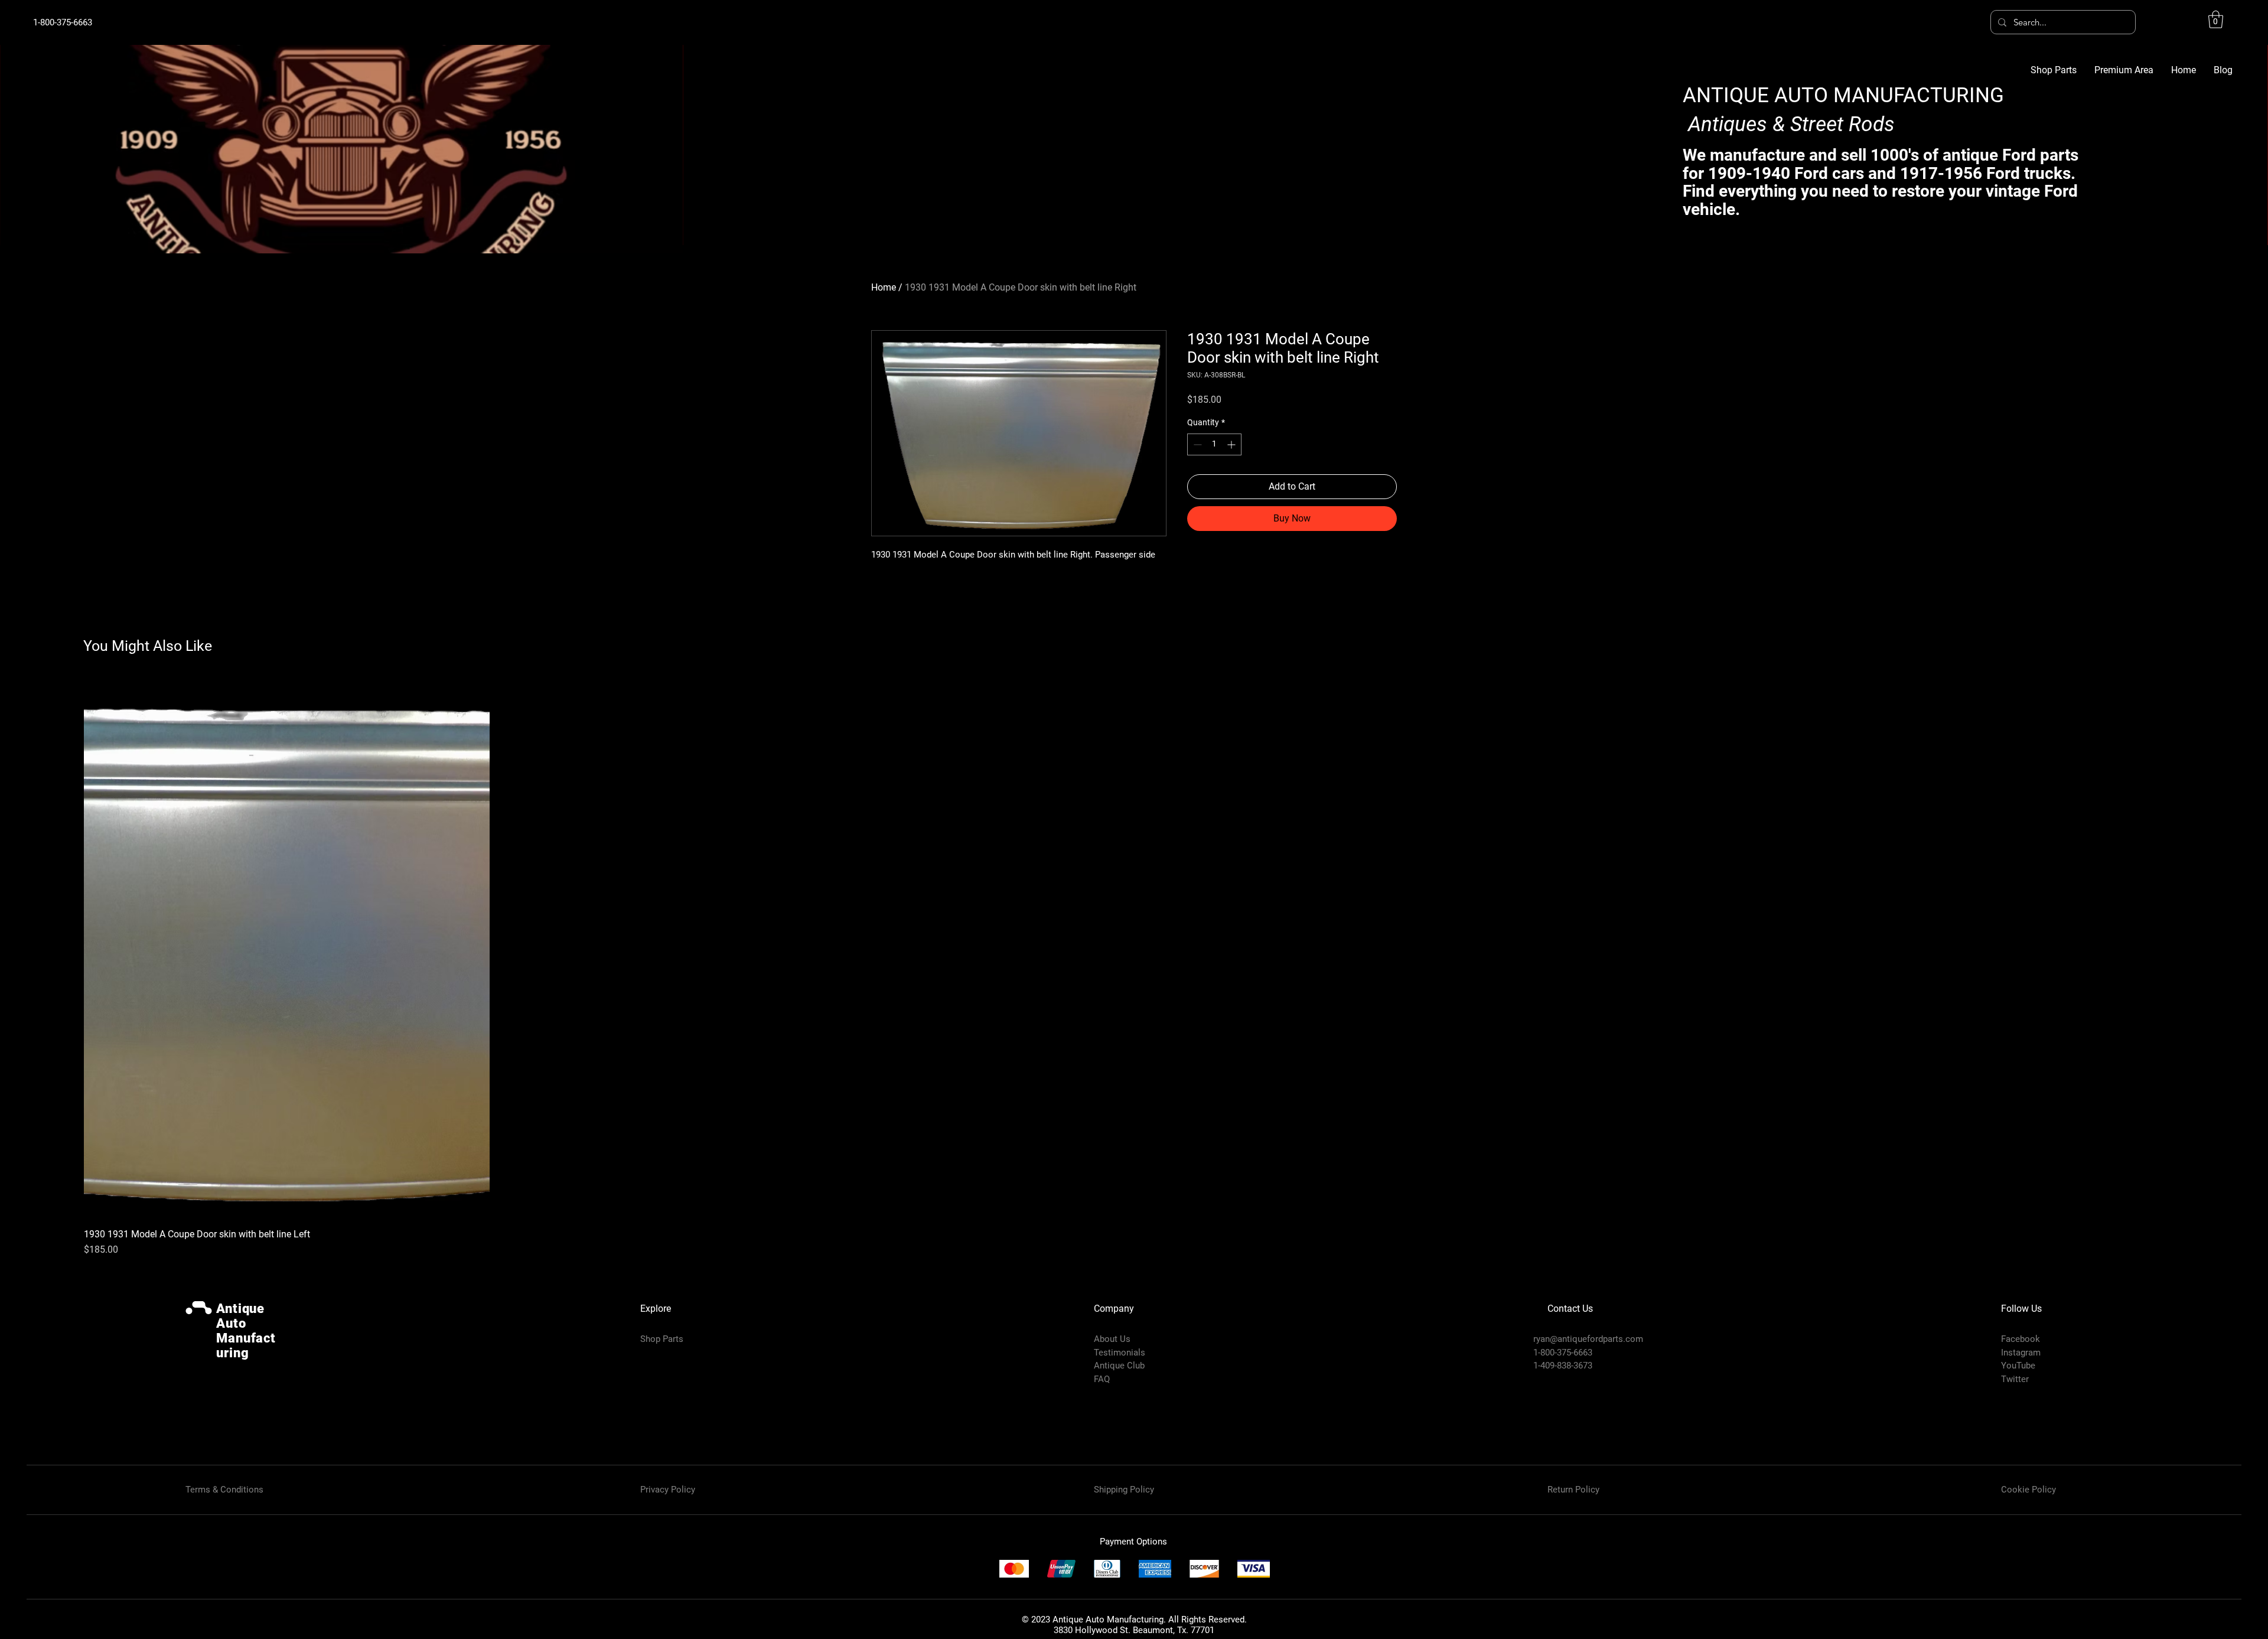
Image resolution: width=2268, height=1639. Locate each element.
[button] (2216, 19)
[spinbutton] (1214, 444)
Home (884, 287)
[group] (1134, 967)
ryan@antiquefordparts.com (1588, 1339)
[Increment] (1232, 444)
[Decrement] (1196, 444)
